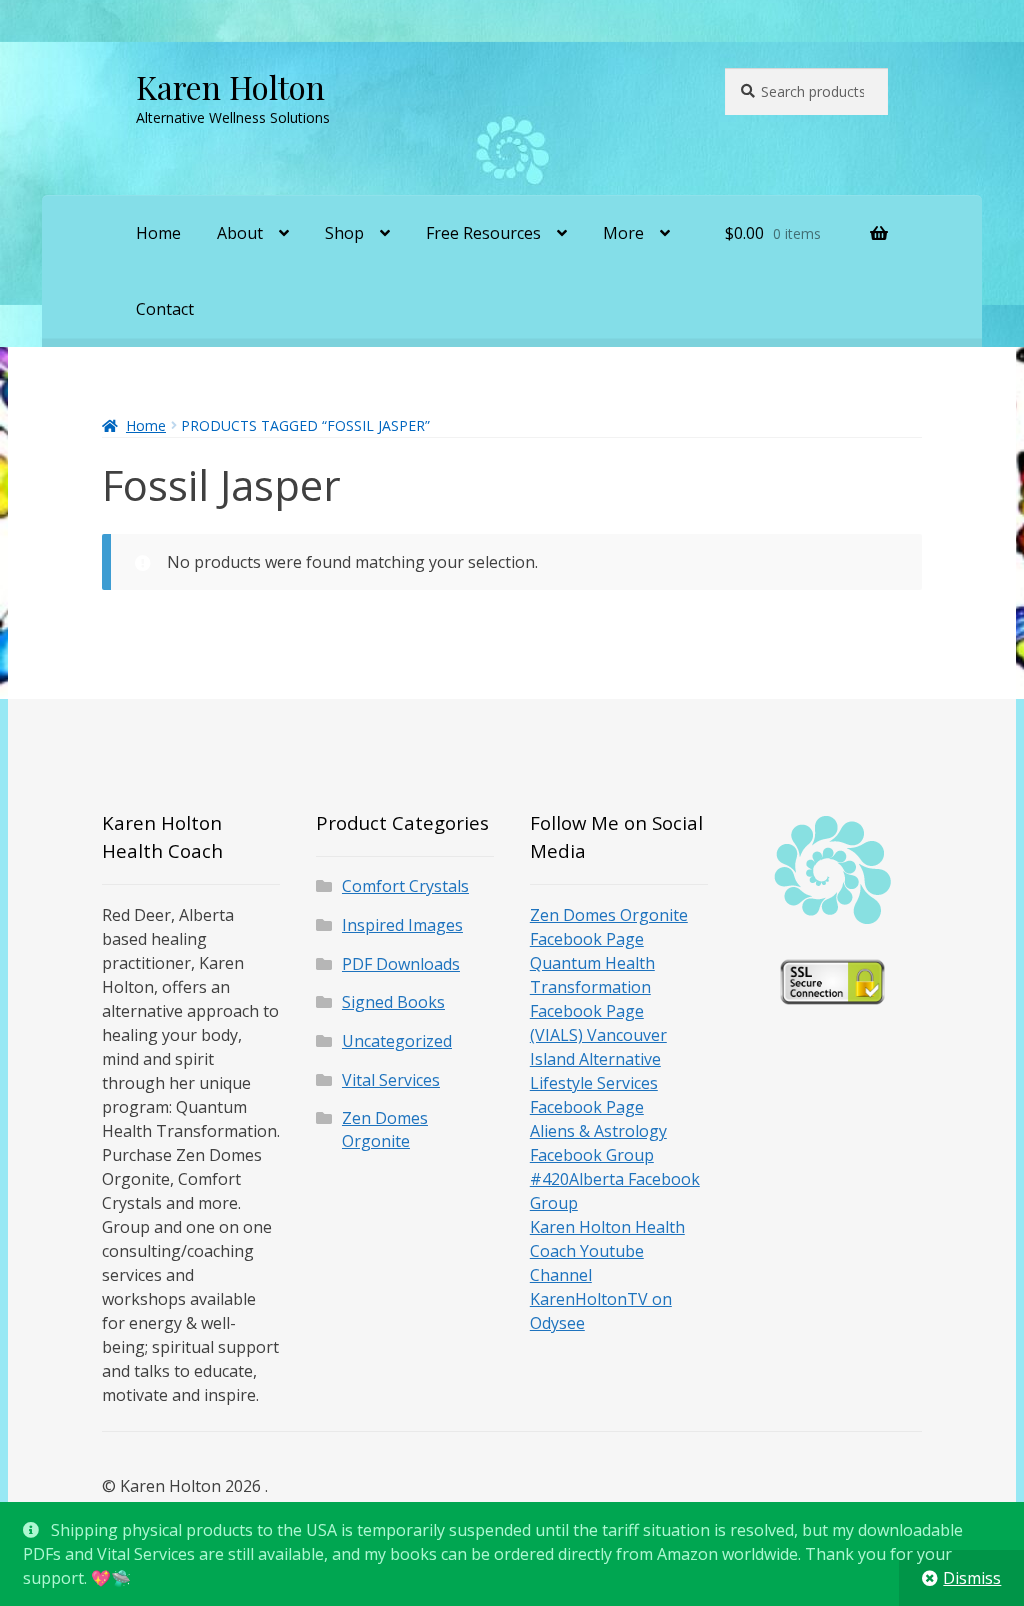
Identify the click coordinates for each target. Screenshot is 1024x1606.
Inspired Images (402, 925)
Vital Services (391, 1080)
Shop (344, 233)
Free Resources (483, 233)
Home (158, 233)
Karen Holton (230, 86)
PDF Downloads (401, 964)
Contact (165, 309)
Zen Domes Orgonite (385, 1129)
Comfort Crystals (405, 886)
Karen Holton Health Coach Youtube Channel (607, 1251)
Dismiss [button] (972, 1578)
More (623, 233)
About (240, 233)
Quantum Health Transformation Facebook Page (592, 987)
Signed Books (393, 1002)
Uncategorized (397, 1041)
